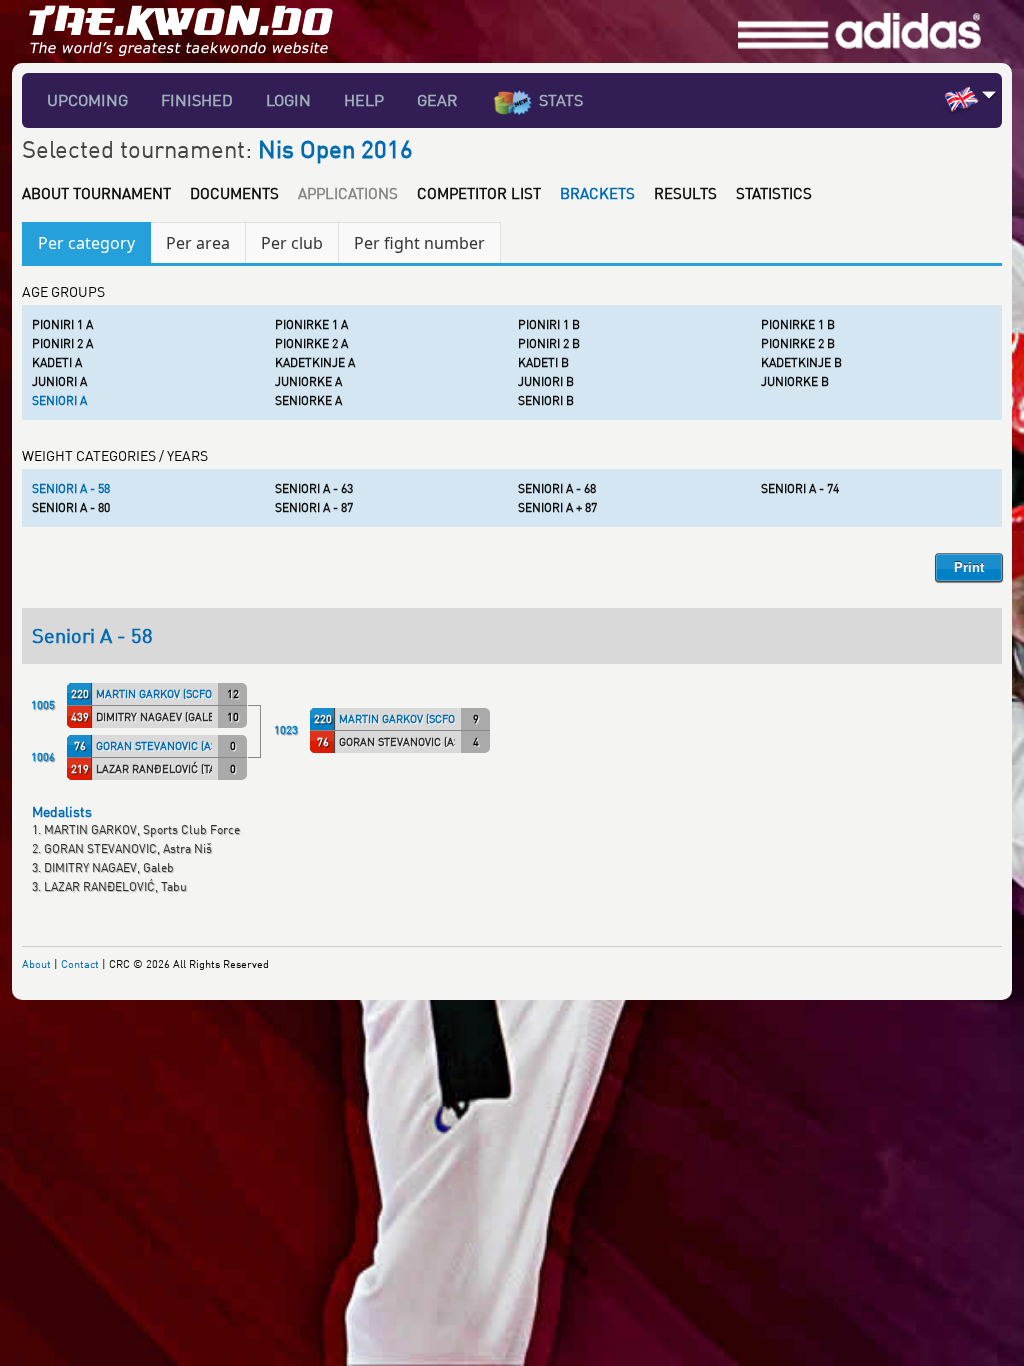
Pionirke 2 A (311, 343)
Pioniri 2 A (62, 343)
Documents (234, 193)
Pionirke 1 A (311, 324)
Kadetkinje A (315, 362)
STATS (561, 100)
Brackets (597, 193)
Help (364, 100)
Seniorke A (308, 400)
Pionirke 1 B (798, 324)
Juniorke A (308, 381)
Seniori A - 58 (71, 488)
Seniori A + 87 (557, 507)
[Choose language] (989, 94)
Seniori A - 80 (71, 507)
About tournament (96, 193)
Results (685, 193)
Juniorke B (795, 381)
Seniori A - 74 (800, 488)
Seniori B (546, 400)
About (36, 963)
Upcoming (87, 100)
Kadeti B (543, 362)
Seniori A (59, 400)
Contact (80, 963)
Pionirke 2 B (798, 343)
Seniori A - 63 (314, 488)
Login (288, 100)
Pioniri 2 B (549, 343)
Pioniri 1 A (62, 324)
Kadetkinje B (801, 362)
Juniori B (546, 381)
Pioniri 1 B (549, 324)
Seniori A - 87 (314, 507)
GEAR (437, 100)
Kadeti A (57, 362)
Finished (197, 100)
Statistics (774, 193)
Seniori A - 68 (557, 488)
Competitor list (479, 193)
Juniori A (59, 381)
